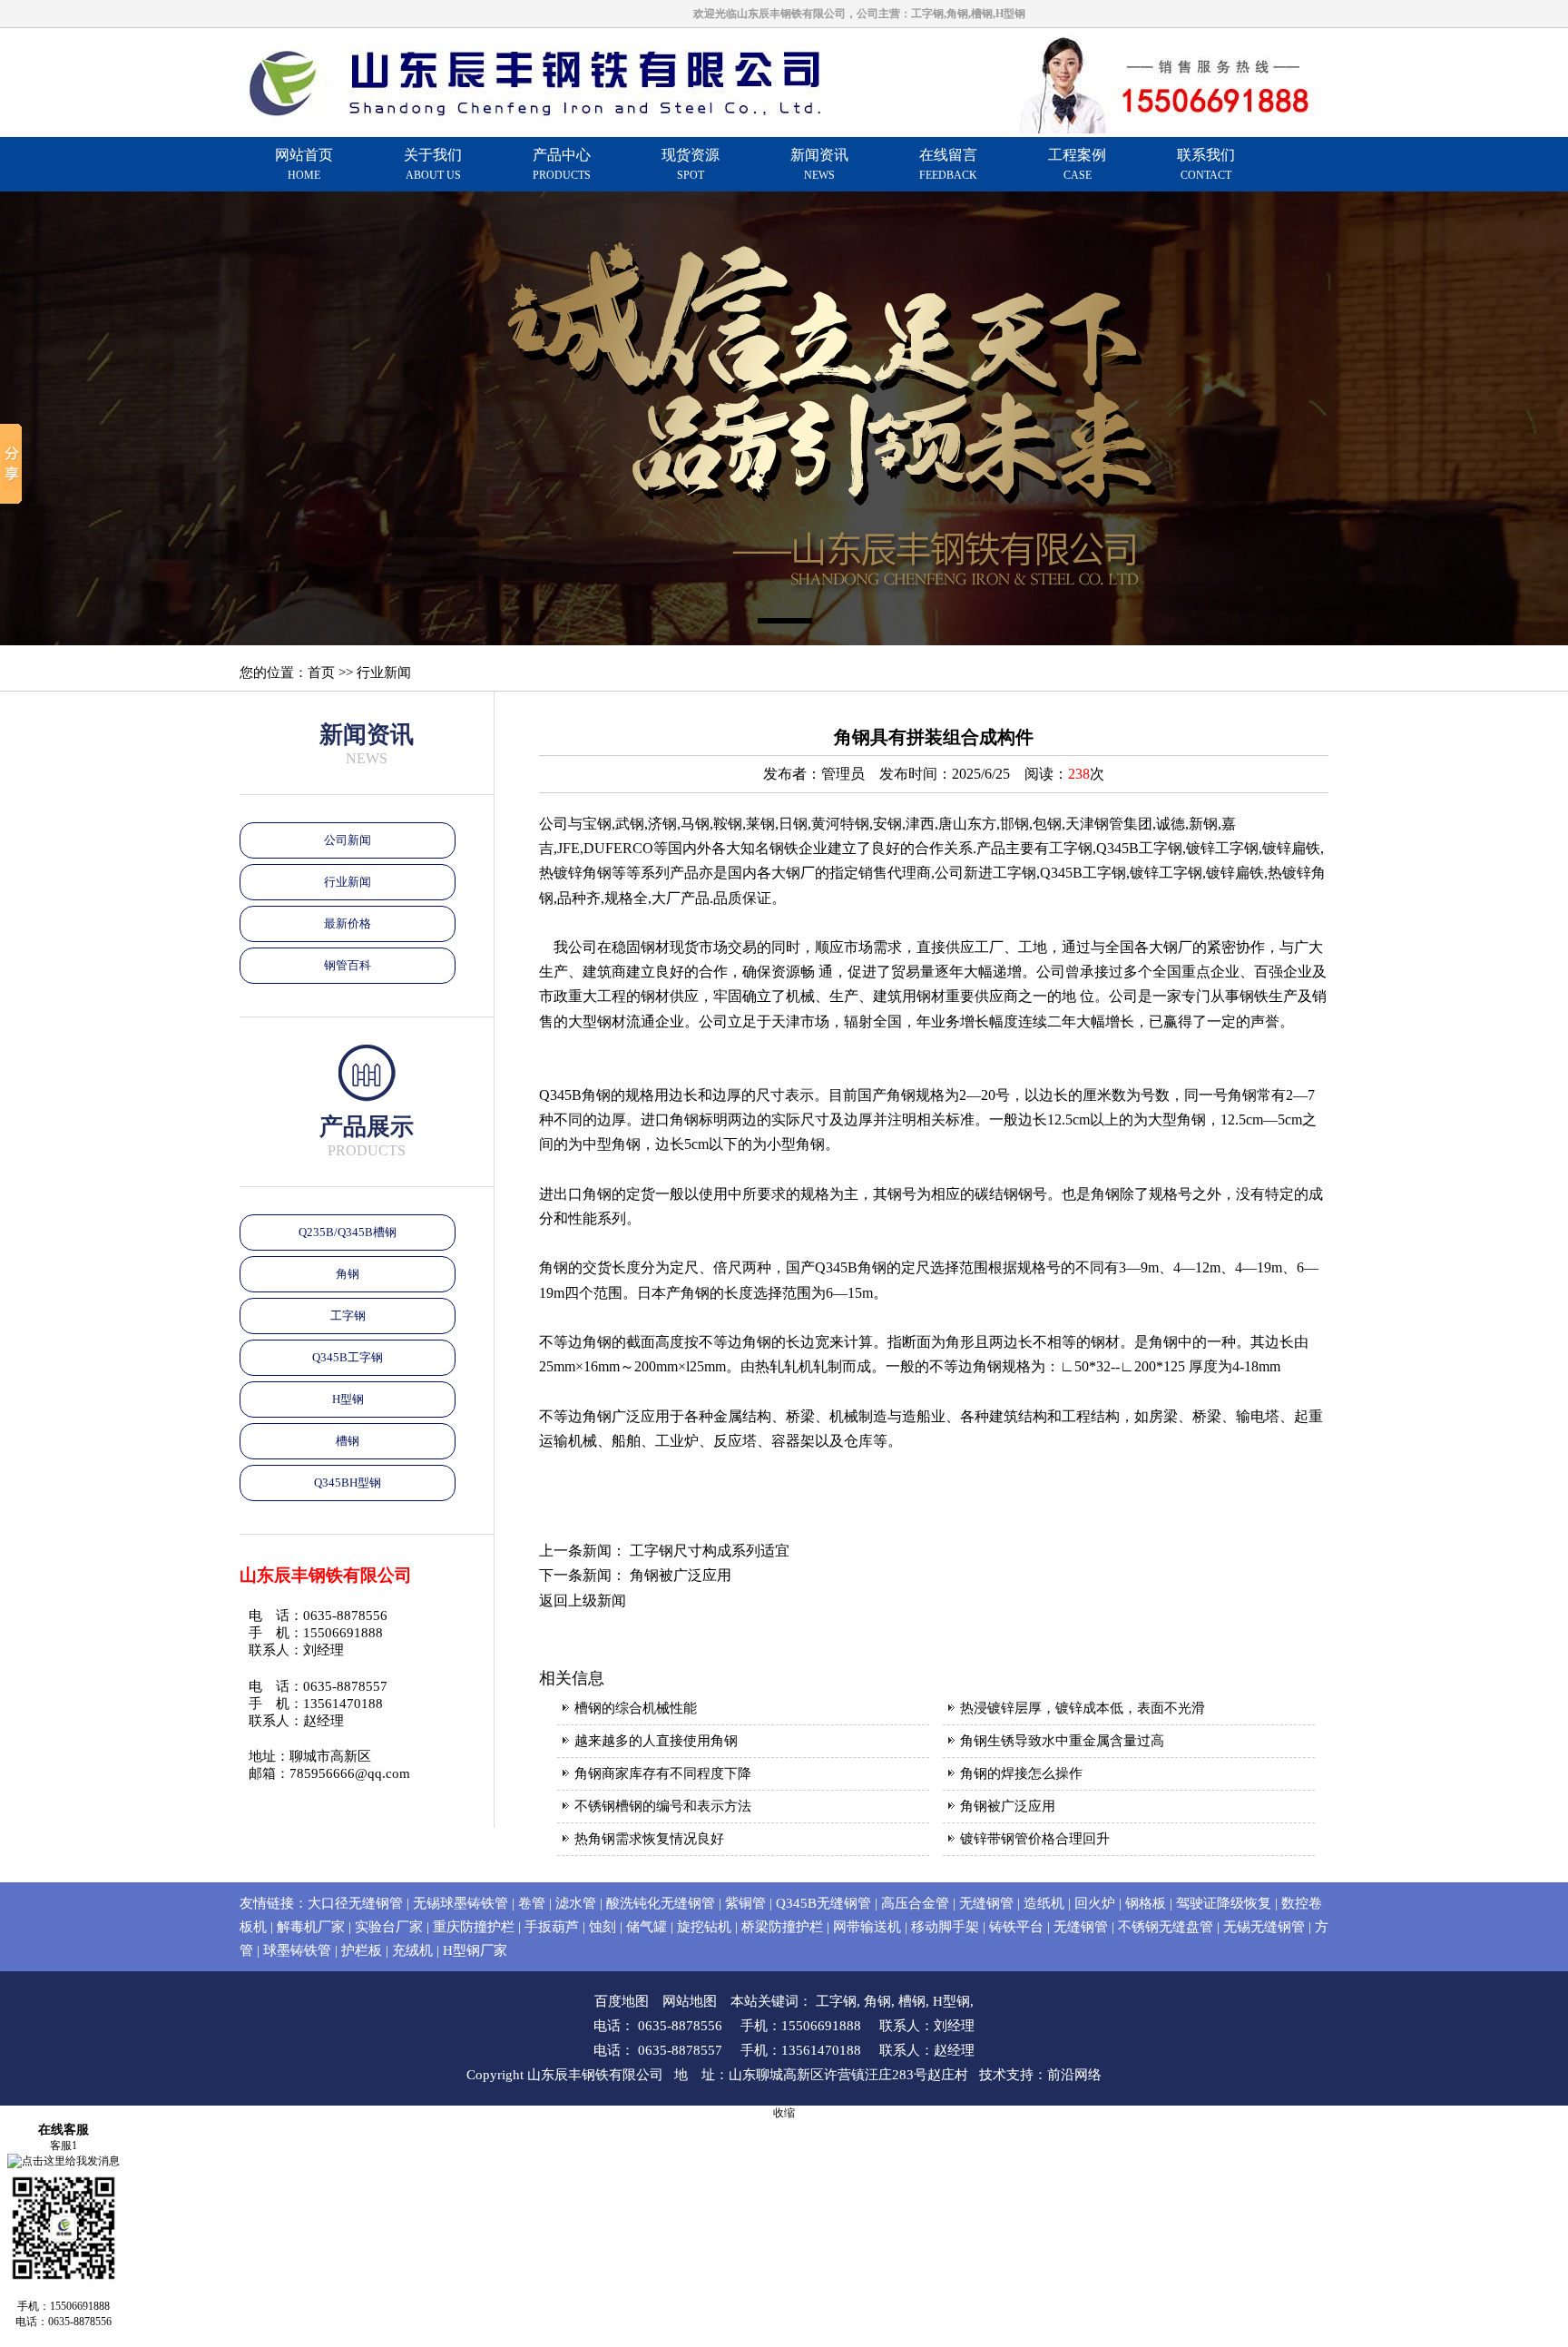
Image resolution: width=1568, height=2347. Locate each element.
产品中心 (562, 164)
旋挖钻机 (704, 1927)
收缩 (784, 2113)
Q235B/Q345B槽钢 (348, 1232)
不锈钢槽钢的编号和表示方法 (663, 1806)
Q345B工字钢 (348, 1357)
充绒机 (412, 1950)
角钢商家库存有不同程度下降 (663, 1773)
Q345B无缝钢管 (823, 1903)
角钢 (348, 1274)
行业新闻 (348, 882)
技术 (993, 2075)
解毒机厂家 (311, 1927)
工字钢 (348, 1316)
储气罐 (647, 1927)
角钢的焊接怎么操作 (1021, 1773)
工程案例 (1077, 164)
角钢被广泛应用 (681, 1575)
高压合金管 (915, 1903)
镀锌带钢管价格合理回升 (1035, 1839)
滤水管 (576, 1903)
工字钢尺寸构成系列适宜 (710, 1551)
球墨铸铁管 (297, 1950)
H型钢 (348, 1399)
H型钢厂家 (475, 1950)
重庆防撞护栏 (474, 1927)
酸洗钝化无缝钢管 (661, 1903)
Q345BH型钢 (348, 1483)
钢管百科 (348, 965)
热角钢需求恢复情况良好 (649, 1839)
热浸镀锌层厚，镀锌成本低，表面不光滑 (1083, 1708)
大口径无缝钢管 (355, 1903)
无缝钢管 (986, 1903)
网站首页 (304, 164)
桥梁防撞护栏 (782, 1927)
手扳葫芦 (552, 1927)
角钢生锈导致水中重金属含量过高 (1062, 1741)
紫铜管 (745, 1903)
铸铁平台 (1016, 1927)
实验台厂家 (389, 1927)
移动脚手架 (945, 1927)
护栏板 (362, 1950)
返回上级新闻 (583, 1601)
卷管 (532, 1903)
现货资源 (691, 164)
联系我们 (1206, 164)
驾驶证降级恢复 (1224, 1903)
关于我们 (433, 164)
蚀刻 (603, 1927)
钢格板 (1146, 1903)
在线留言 (948, 164)
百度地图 (622, 2001)
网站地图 (690, 2001)
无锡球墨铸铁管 (461, 1903)
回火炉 (1095, 1903)
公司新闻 (348, 840)
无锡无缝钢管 (1264, 1927)
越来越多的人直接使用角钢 (656, 1741)
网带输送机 (867, 1927)
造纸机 (1044, 1903)
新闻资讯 (819, 164)
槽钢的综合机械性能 (636, 1708)
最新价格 (348, 923)
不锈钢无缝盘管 (1166, 1927)
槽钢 (348, 1441)
